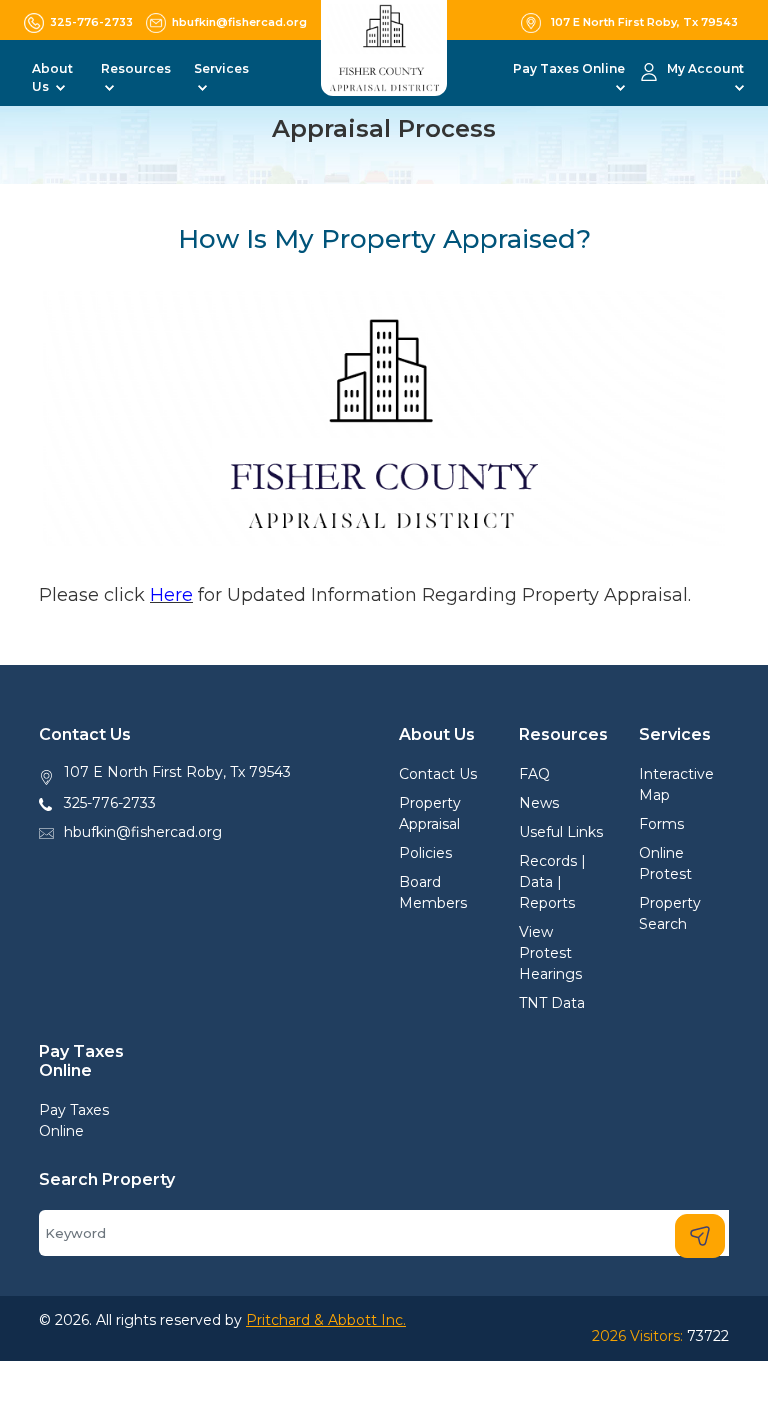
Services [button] (221, 68)
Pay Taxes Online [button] (569, 68)
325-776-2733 (110, 803)
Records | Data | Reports (552, 882)
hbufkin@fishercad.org (143, 832)
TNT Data (552, 1003)
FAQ (534, 774)
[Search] (700, 1236)
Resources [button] (136, 68)
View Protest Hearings (550, 953)
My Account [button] (705, 68)
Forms (661, 824)
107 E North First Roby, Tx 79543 (177, 772)
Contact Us (438, 774)
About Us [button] (52, 77)
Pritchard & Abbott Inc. (326, 1320)
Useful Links (561, 832)
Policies (425, 853)
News (539, 803)
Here (171, 595)
